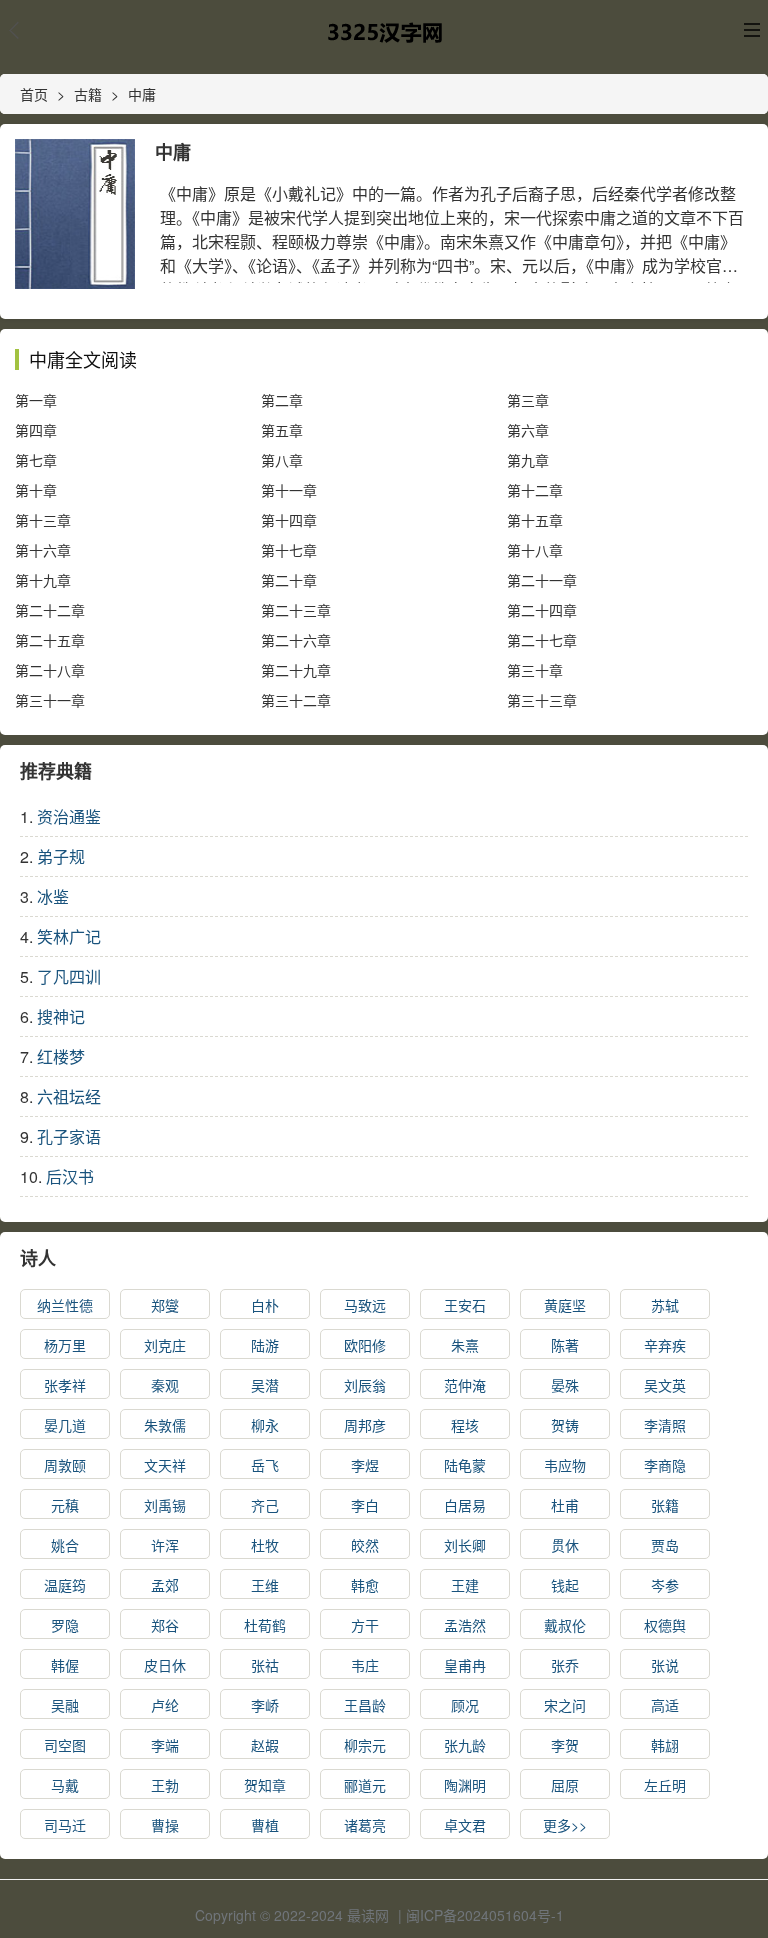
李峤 (265, 1705)
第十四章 (289, 520)
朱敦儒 (165, 1425)
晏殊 (565, 1385)
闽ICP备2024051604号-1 (485, 1915)
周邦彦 (365, 1425)
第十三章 (43, 520)
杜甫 (565, 1505)
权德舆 (665, 1625)
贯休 (565, 1545)
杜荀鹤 (265, 1625)
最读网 (368, 1915)
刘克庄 (165, 1345)
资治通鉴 (69, 816)
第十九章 (43, 580)
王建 (465, 1585)
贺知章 (265, 1785)
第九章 (528, 460)
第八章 (282, 460)
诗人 (38, 1258)
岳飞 (265, 1465)
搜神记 (61, 1016)
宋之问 (565, 1705)
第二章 (282, 400)
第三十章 (535, 670)
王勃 (165, 1785)
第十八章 (535, 550)
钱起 (565, 1585)
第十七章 (289, 550)
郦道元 (365, 1785)
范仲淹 (465, 1385)
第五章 (282, 430)
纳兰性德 (65, 1305)
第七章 (36, 460)
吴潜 (265, 1385)
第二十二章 (50, 610)
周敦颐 (65, 1465)
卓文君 (465, 1825)
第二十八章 (50, 670)
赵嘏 (265, 1745)
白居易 (465, 1505)
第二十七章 (542, 640)
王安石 (465, 1305)
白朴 (265, 1305)
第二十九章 (296, 670)
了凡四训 (69, 976)
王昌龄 (365, 1705)
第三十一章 (50, 700)
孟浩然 (465, 1625)
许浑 (165, 1545)
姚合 (65, 1545)
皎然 (365, 1545)
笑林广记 (69, 936)
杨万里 (65, 1345)
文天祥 (165, 1465)
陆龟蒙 (465, 1465)
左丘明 (665, 1785)
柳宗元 (365, 1745)
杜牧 (265, 1545)
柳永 (265, 1425)
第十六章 (43, 550)
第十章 (36, 490)
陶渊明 (465, 1785)
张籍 (665, 1505)
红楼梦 (61, 1056)
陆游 (265, 1345)
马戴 (65, 1785)
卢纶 (165, 1705)
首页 (34, 94)
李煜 (365, 1465)
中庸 (142, 94)
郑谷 (165, 1625)
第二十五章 (50, 640)
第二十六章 (296, 640)
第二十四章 (542, 610)
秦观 (165, 1385)
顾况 (465, 1705)
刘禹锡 (165, 1505)
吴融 (65, 1705)
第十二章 (535, 490)
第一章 (36, 400)
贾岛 (665, 1545)
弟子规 (61, 856)
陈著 (565, 1345)
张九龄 (465, 1745)
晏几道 (65, 1425)
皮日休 (165, 1665)
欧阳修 (365, 1345)
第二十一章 (542, 580)
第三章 (528, 400)
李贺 (565, 1745)
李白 (365, 1505)
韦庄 (365, 1665)
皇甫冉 (465, 1665)
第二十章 (289, 580)
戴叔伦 (565, 1625)
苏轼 (665, 1305)
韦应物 (565, 1465)
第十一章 (289, 490)
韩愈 (365, 1585)
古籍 (88, 94)
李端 (165, 1745)
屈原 (565, 1785)
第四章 (36, 430)
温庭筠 (65, 1585)
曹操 (165, 1825)
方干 (365, 1625)
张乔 (565, 1665)
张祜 (265, 1665)
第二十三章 (296, 610)
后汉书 (70, 1176)
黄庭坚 (565, 1305)
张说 (665, 1665)
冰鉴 (53, 896)
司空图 (65, 1745)
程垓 (465, 1425)
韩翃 (665, 1745)
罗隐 (65, 1625)
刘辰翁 (365, 1385)
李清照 (665, 1425)
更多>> (565, 1825)
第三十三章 (542, 700)
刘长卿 (465, 1545)
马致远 (365, 1305)
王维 (265, 1585)
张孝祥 (65, 1385)
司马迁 (65, 1825)
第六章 (528, 430)
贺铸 (565, 1425)
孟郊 (165, 1585)
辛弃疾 (665, 1345)
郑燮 (165, 1305)
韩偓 (65, 1665)
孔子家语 (69, 1136)
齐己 (265, 1505)
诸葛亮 (365, 1825)
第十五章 (535, 520)
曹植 (265, 1825)
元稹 (65, 1505)
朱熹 (465, 1345)
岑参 (665, 1585)
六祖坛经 (69, 1096)
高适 (665, 1705)
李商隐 (665, 1465)
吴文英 (665, 1385)
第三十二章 (296, 700)
